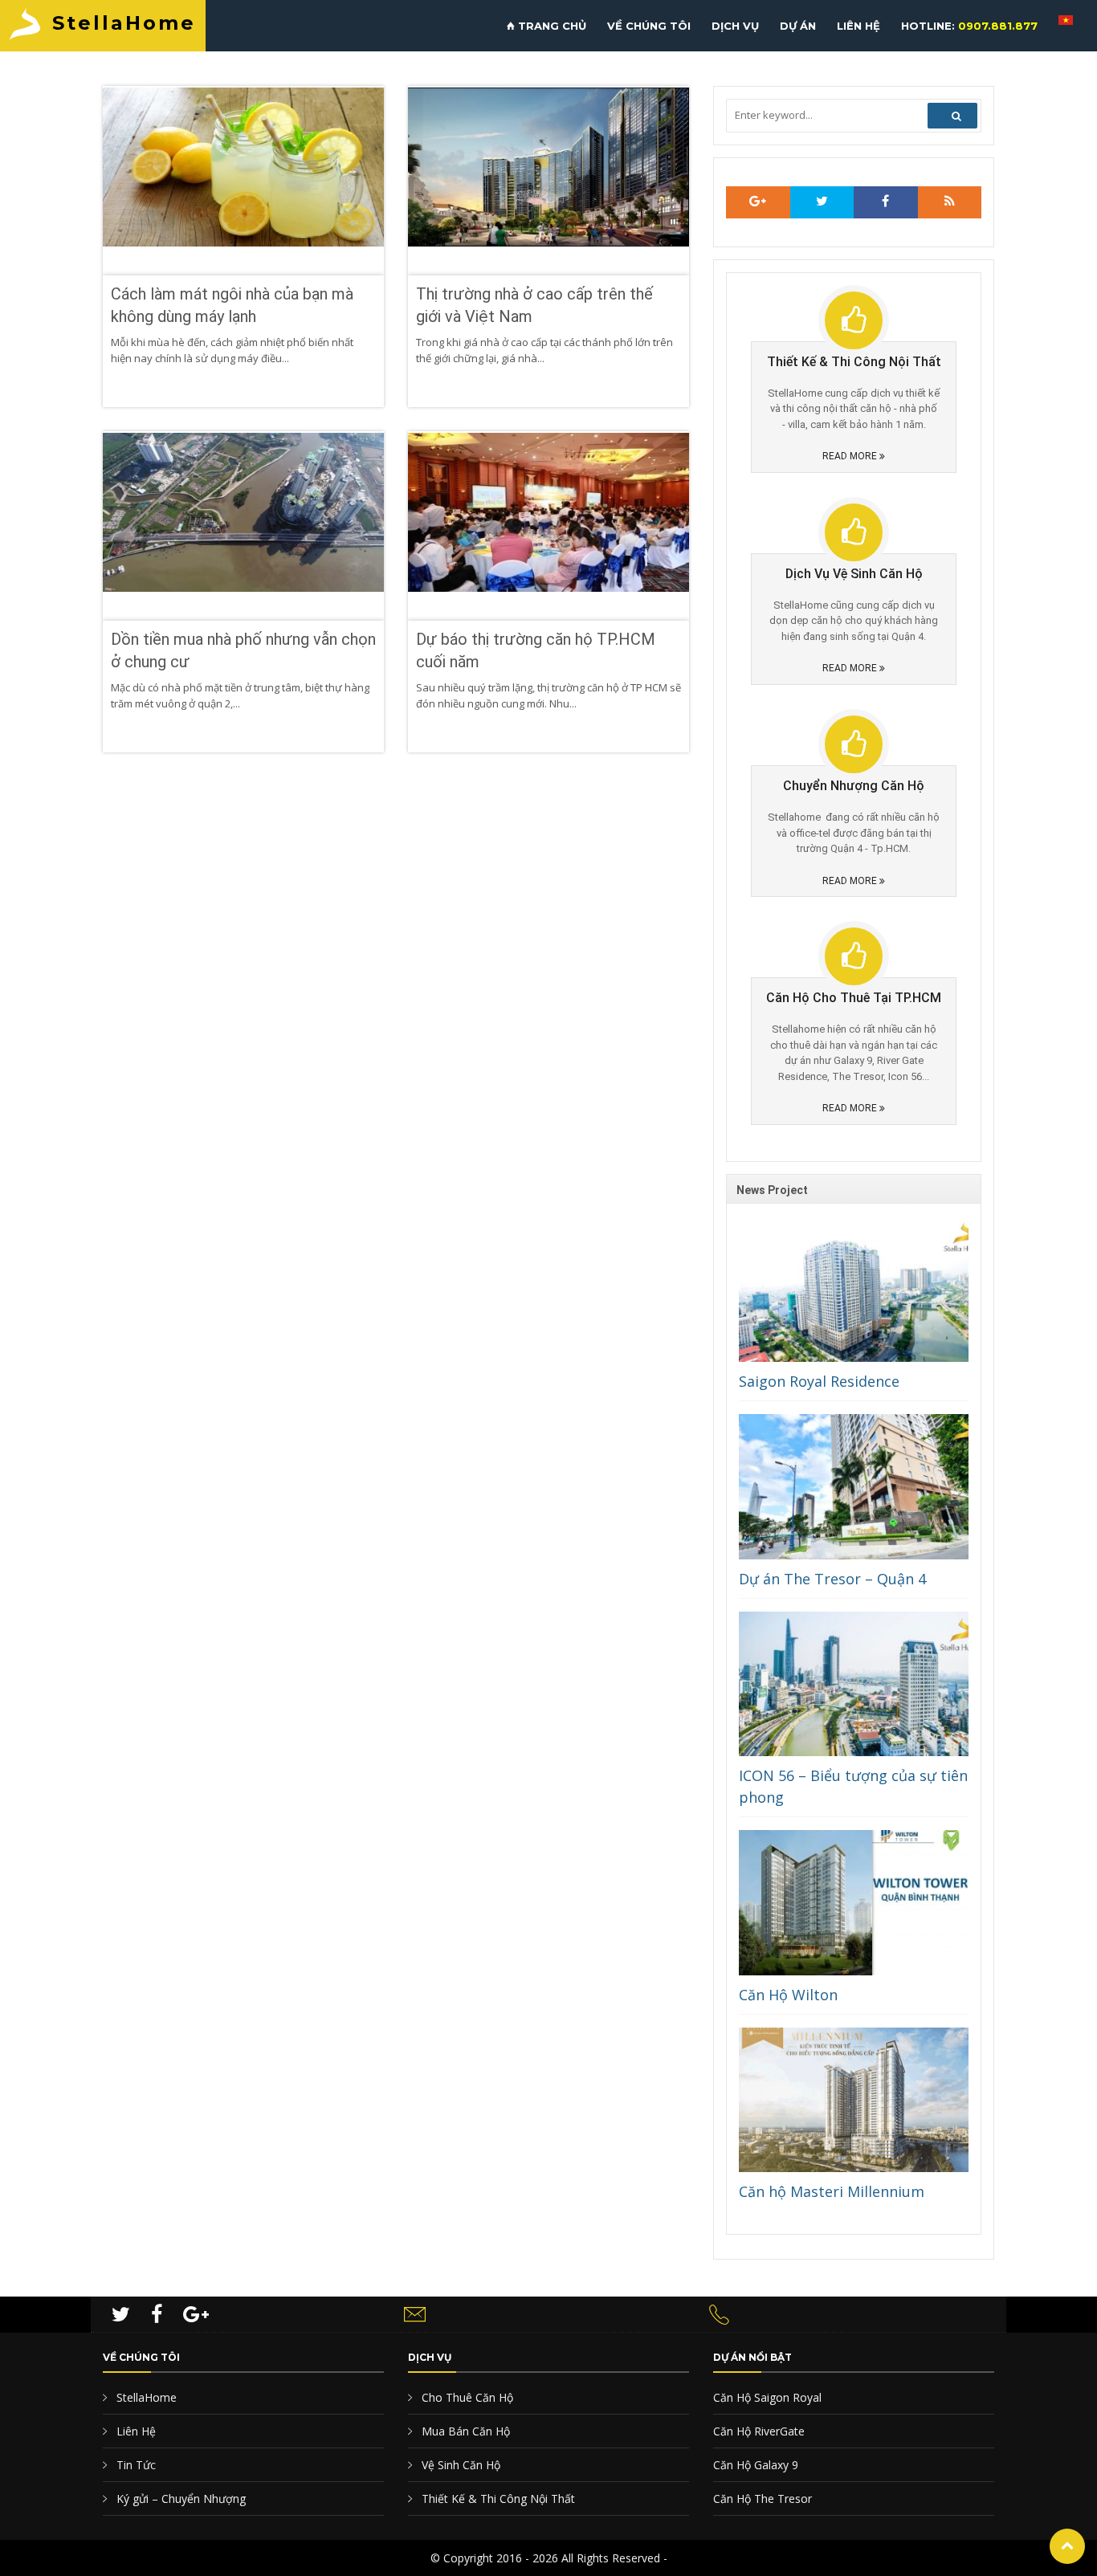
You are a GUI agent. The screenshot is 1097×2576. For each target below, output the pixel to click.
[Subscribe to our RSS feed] (758, 202)
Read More (851, 456)
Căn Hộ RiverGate (759, 2431)
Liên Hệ (858, 26)
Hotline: (969, 26)
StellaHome (124, 23)
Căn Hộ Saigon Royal (767, 2397)
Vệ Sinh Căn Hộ (459, 2465)
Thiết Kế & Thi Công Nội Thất (497, 2499)
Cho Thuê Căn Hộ (466, 2397)
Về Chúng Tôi (649, 26)
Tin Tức (135, 2465)
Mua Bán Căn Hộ (464, 2431)
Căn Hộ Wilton (788, 1995)
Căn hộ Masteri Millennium (832, 2191)
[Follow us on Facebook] (886, 202)
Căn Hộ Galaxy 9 (756, 2465)
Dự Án (798, 26)
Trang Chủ (551, 26)
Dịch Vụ (735, 26)
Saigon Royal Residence (819, 1381)
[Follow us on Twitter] (822, 202)
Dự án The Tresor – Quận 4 (832, 1579)
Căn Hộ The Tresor (763, 2499)
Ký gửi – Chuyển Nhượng (179, 2499)
